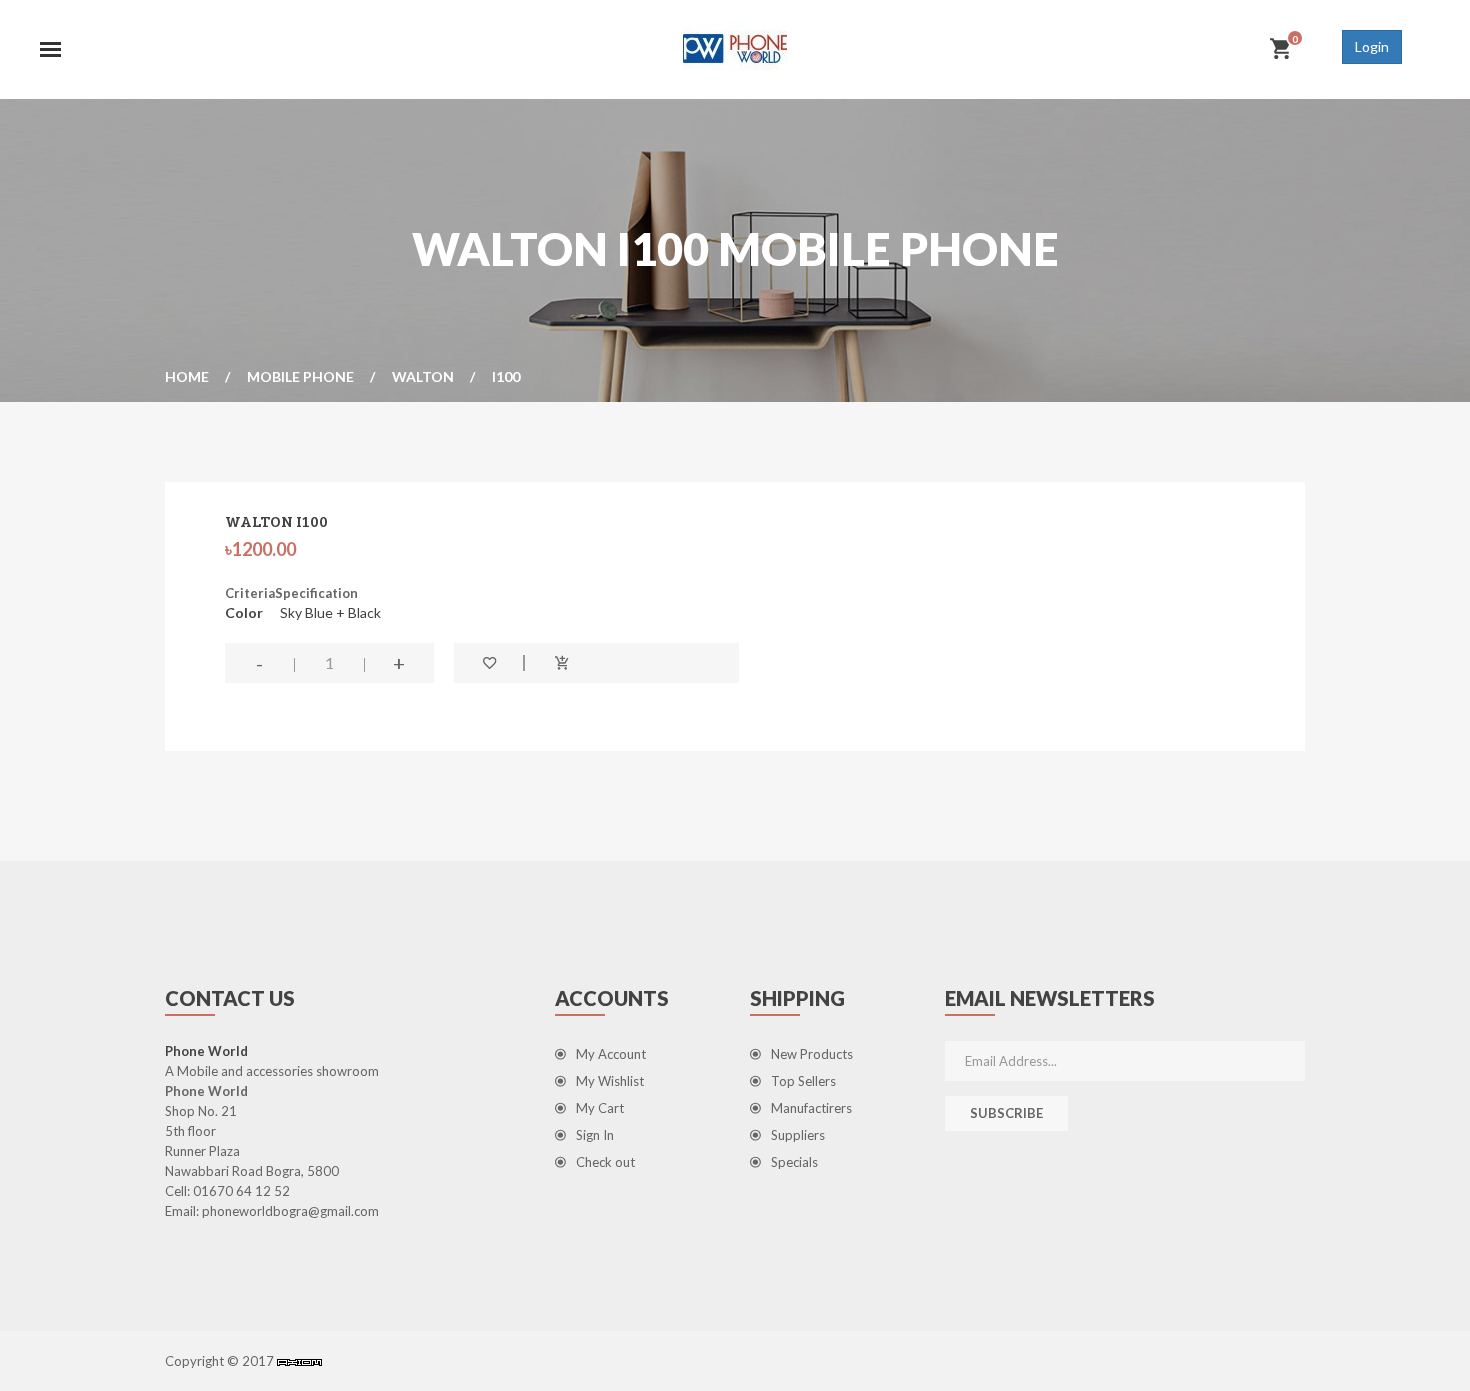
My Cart (600, 1108)
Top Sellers (803, 1081)
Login (1372, 46)
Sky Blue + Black (330, 612)
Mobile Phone (300, 376)
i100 (506, 376)
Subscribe (1006, 1113)
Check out (605, 1162)
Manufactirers (811, 1108)
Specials (794, 1162)
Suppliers (798, 1135)
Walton (423, 376)
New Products (812, 1054)
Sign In (595, 1135)
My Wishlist (610, 1081)
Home (187, 376)
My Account (611, 1054)
